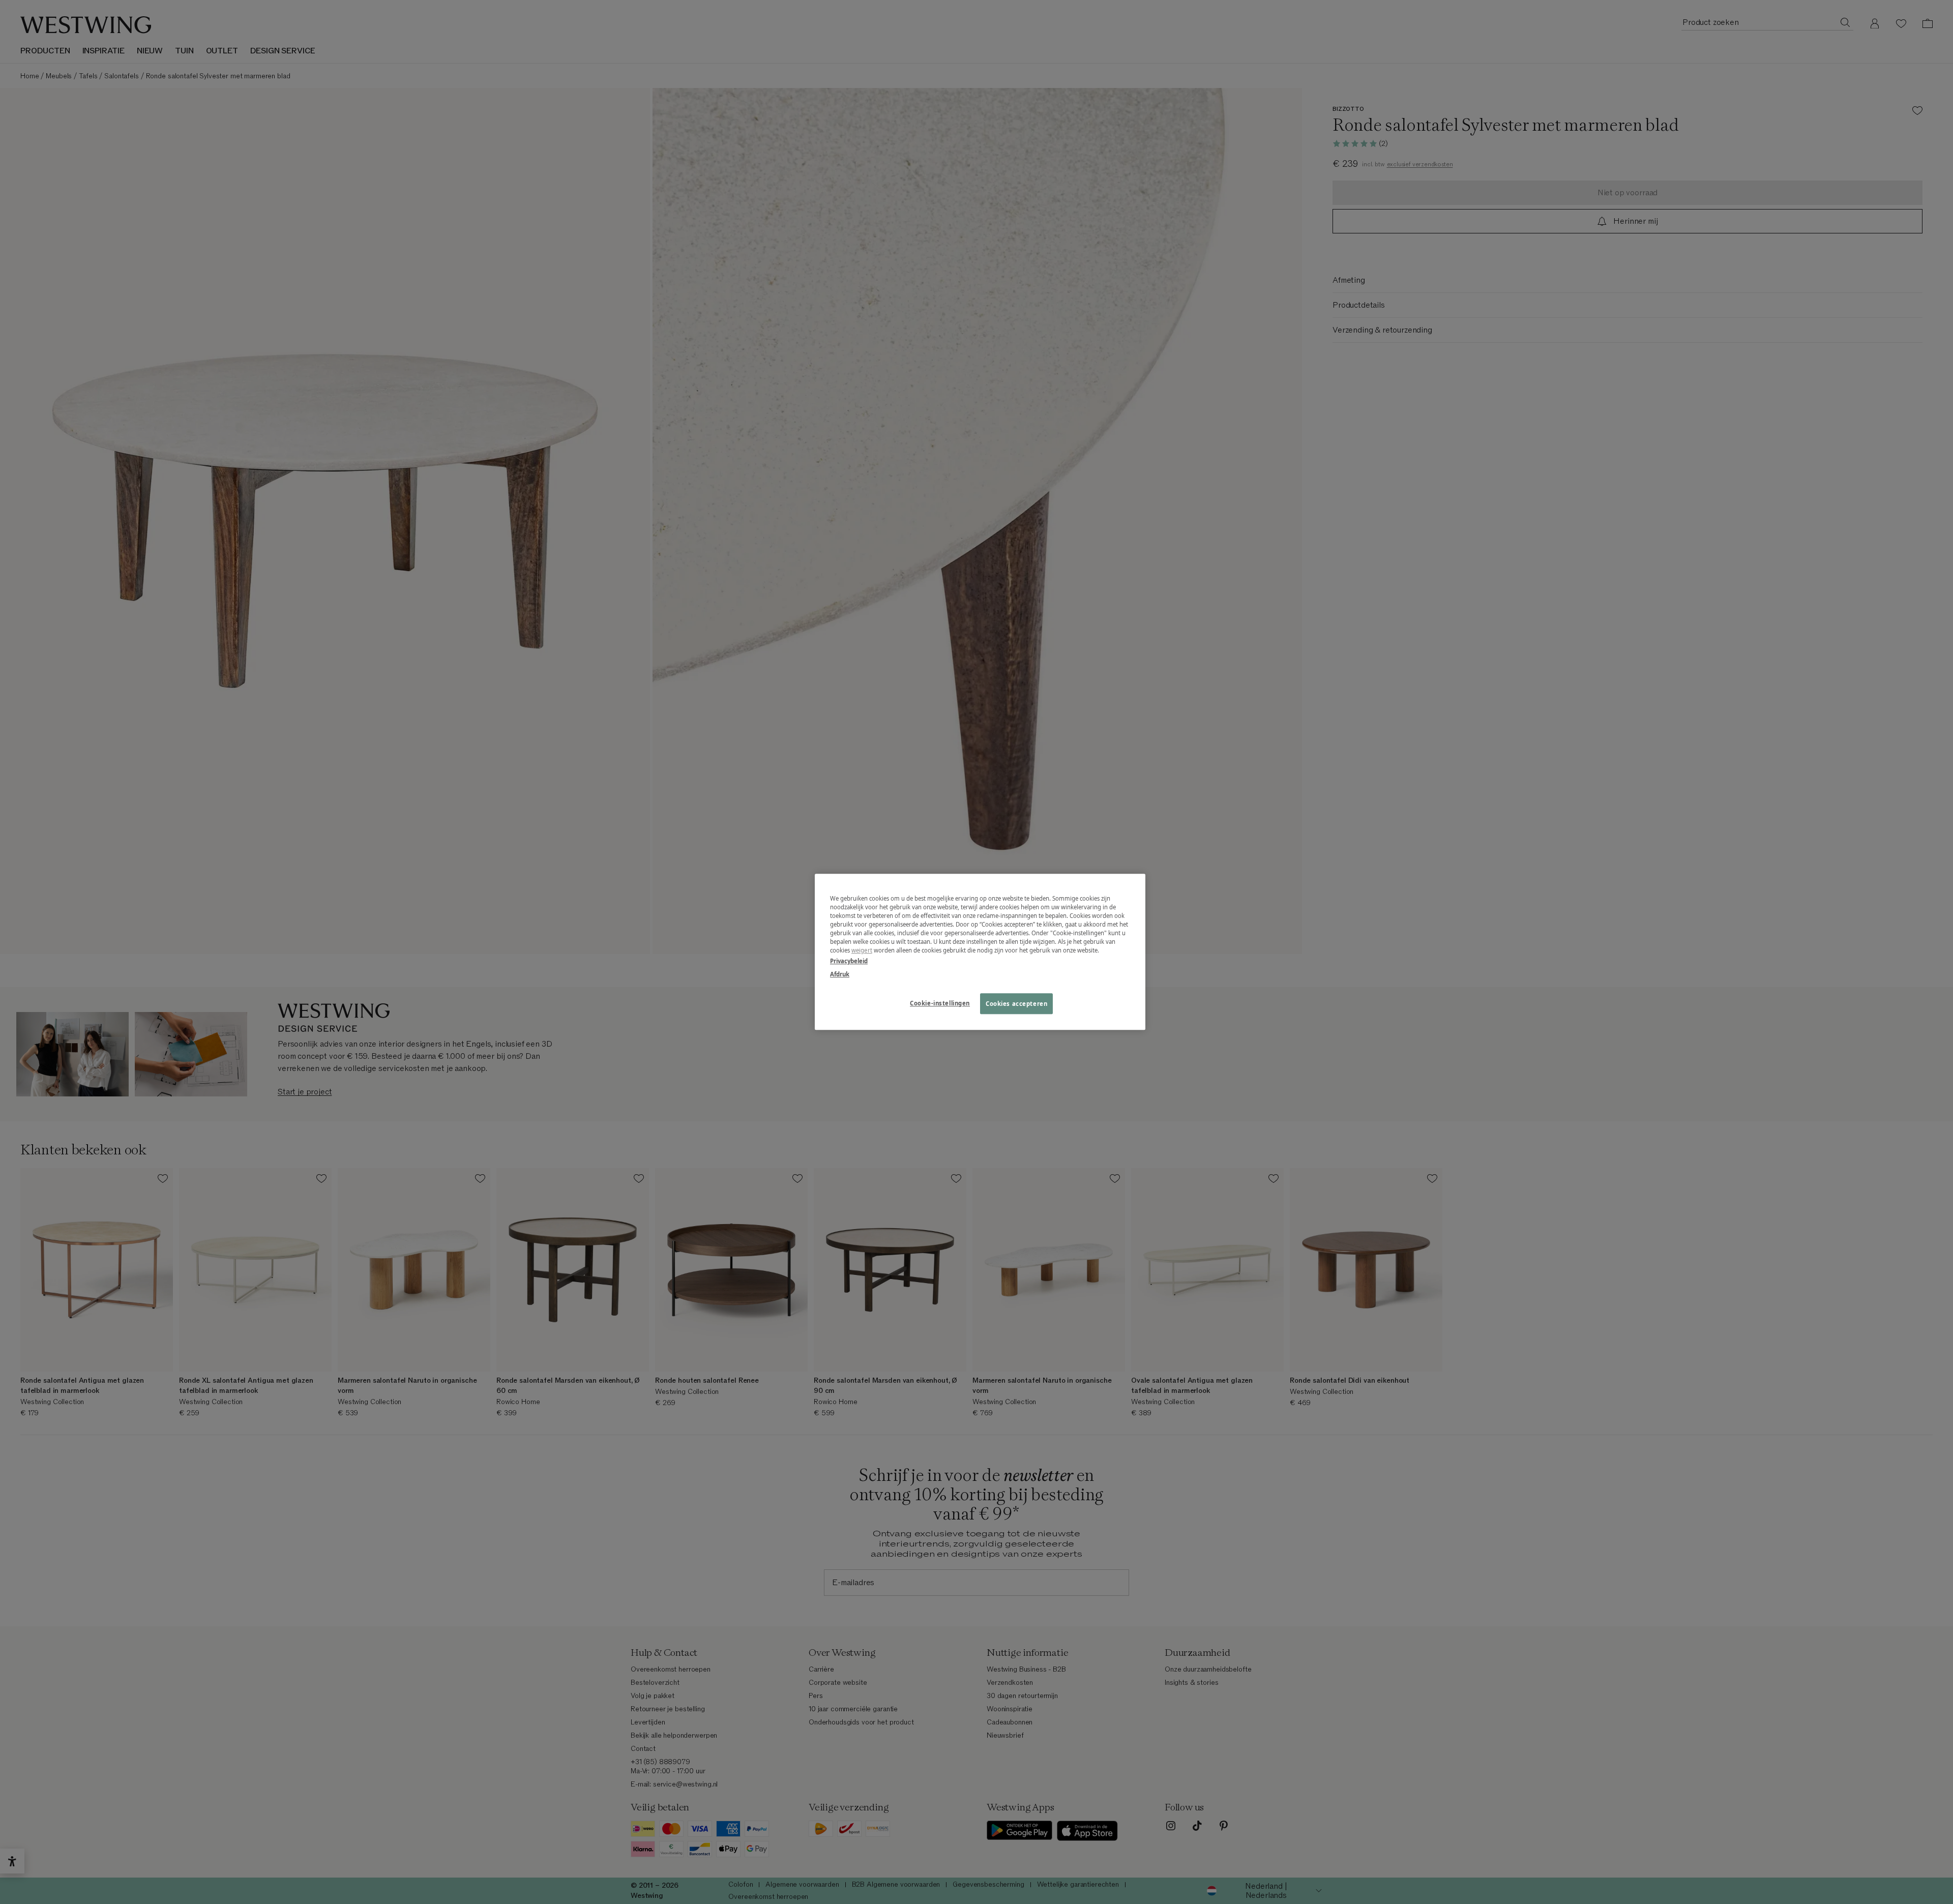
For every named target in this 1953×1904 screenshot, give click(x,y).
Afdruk (840, 974)
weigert (862, 951)
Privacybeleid (849, 961)
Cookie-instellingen (940, 1003)
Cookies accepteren (1016, 1004)
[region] (980, 952)
